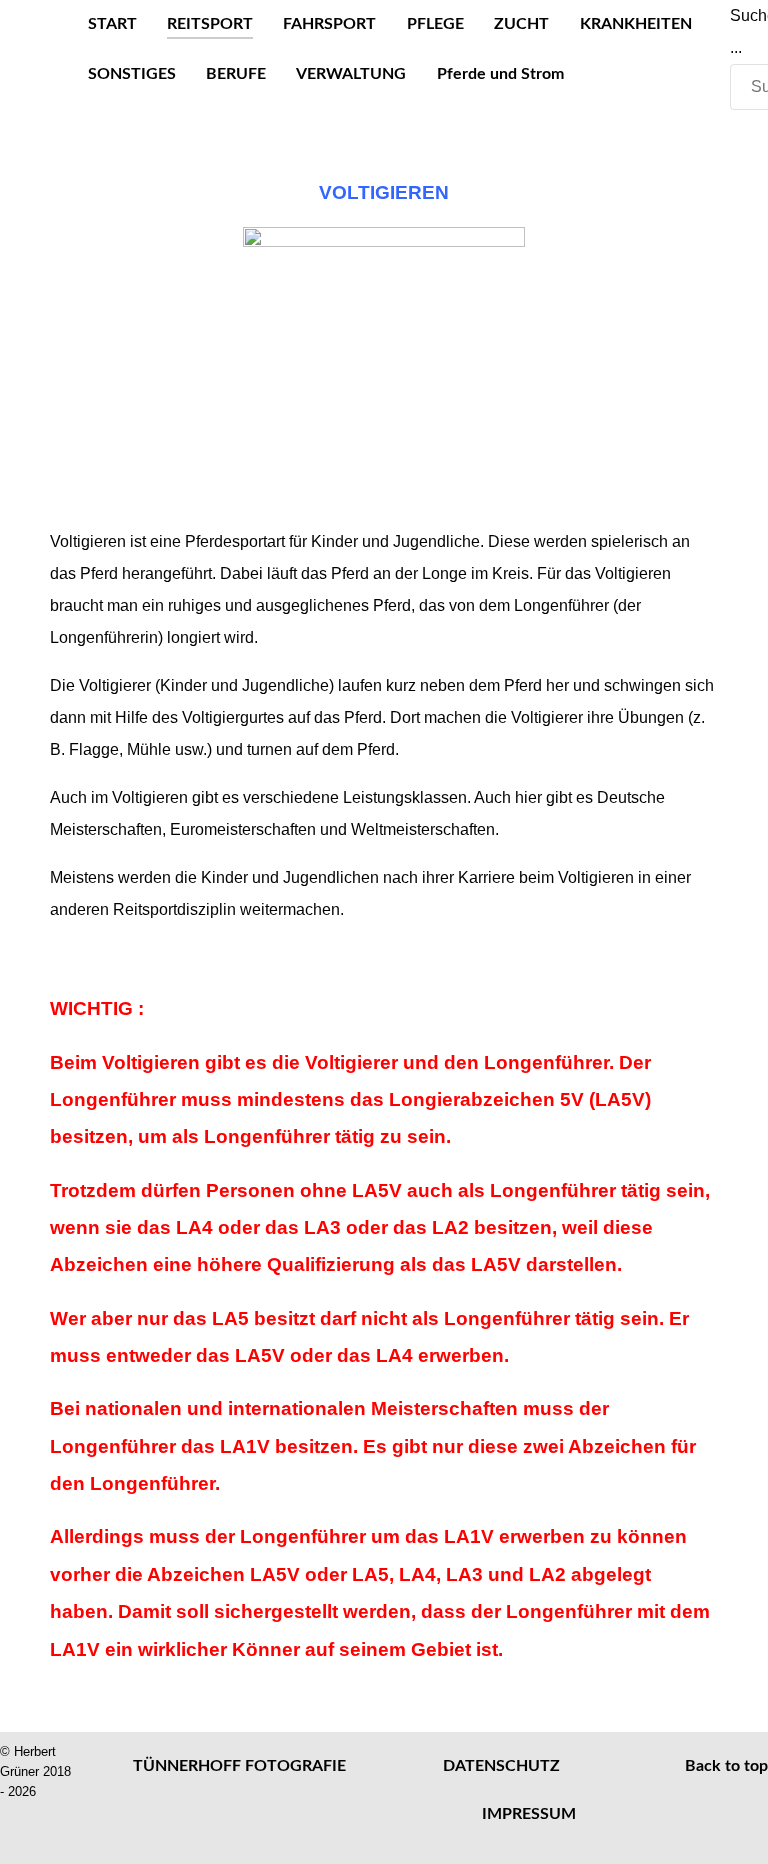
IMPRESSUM (529, 1814)
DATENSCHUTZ (501, 1766)
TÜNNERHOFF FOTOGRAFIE (239, 1766)
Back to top (726, 1766)
